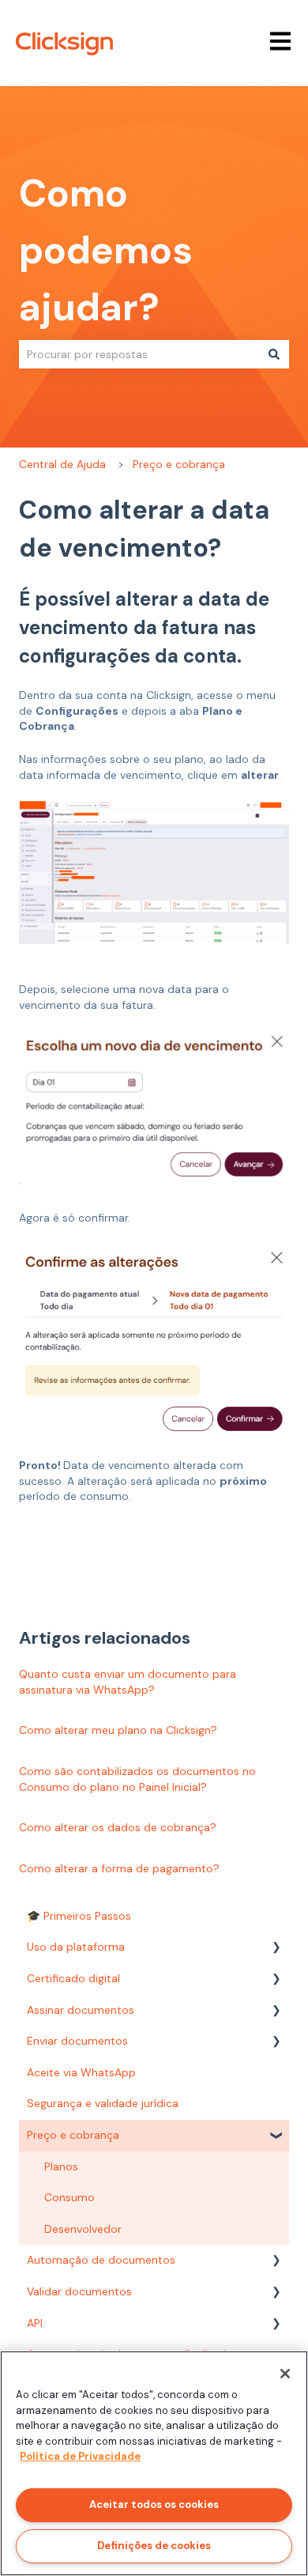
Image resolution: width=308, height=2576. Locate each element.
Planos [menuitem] (61, 2166)
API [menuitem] (35, 2323)
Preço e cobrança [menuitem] (73, 2135)
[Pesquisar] (274, 354)
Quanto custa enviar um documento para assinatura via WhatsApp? (128, 1682)
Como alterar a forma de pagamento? (119, 1868)
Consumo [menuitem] (69, 2197)
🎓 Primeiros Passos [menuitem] (79, 1916)
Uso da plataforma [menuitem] (76, 1947)
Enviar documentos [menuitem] (77, 2041)
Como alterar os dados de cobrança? (118, 1827)
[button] (276, 1949)
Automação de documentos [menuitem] (101, 2260)
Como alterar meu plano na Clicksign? (118, 1730)
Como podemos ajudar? (106, 250)
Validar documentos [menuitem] (79, 2291)
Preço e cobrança (179, 464)
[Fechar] (285, 2374)
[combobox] (139, 354)
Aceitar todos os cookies (154, 2504)
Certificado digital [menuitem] (73, 1978)
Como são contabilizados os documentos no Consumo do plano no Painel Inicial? (137, 1779)
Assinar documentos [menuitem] (81, 2010)
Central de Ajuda (62, 464)
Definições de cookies (154, 2546)
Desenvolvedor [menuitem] (83, 2229)
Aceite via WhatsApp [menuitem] (81, 2072)
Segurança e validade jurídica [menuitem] (103, 2103)
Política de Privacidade (80, 2456)
